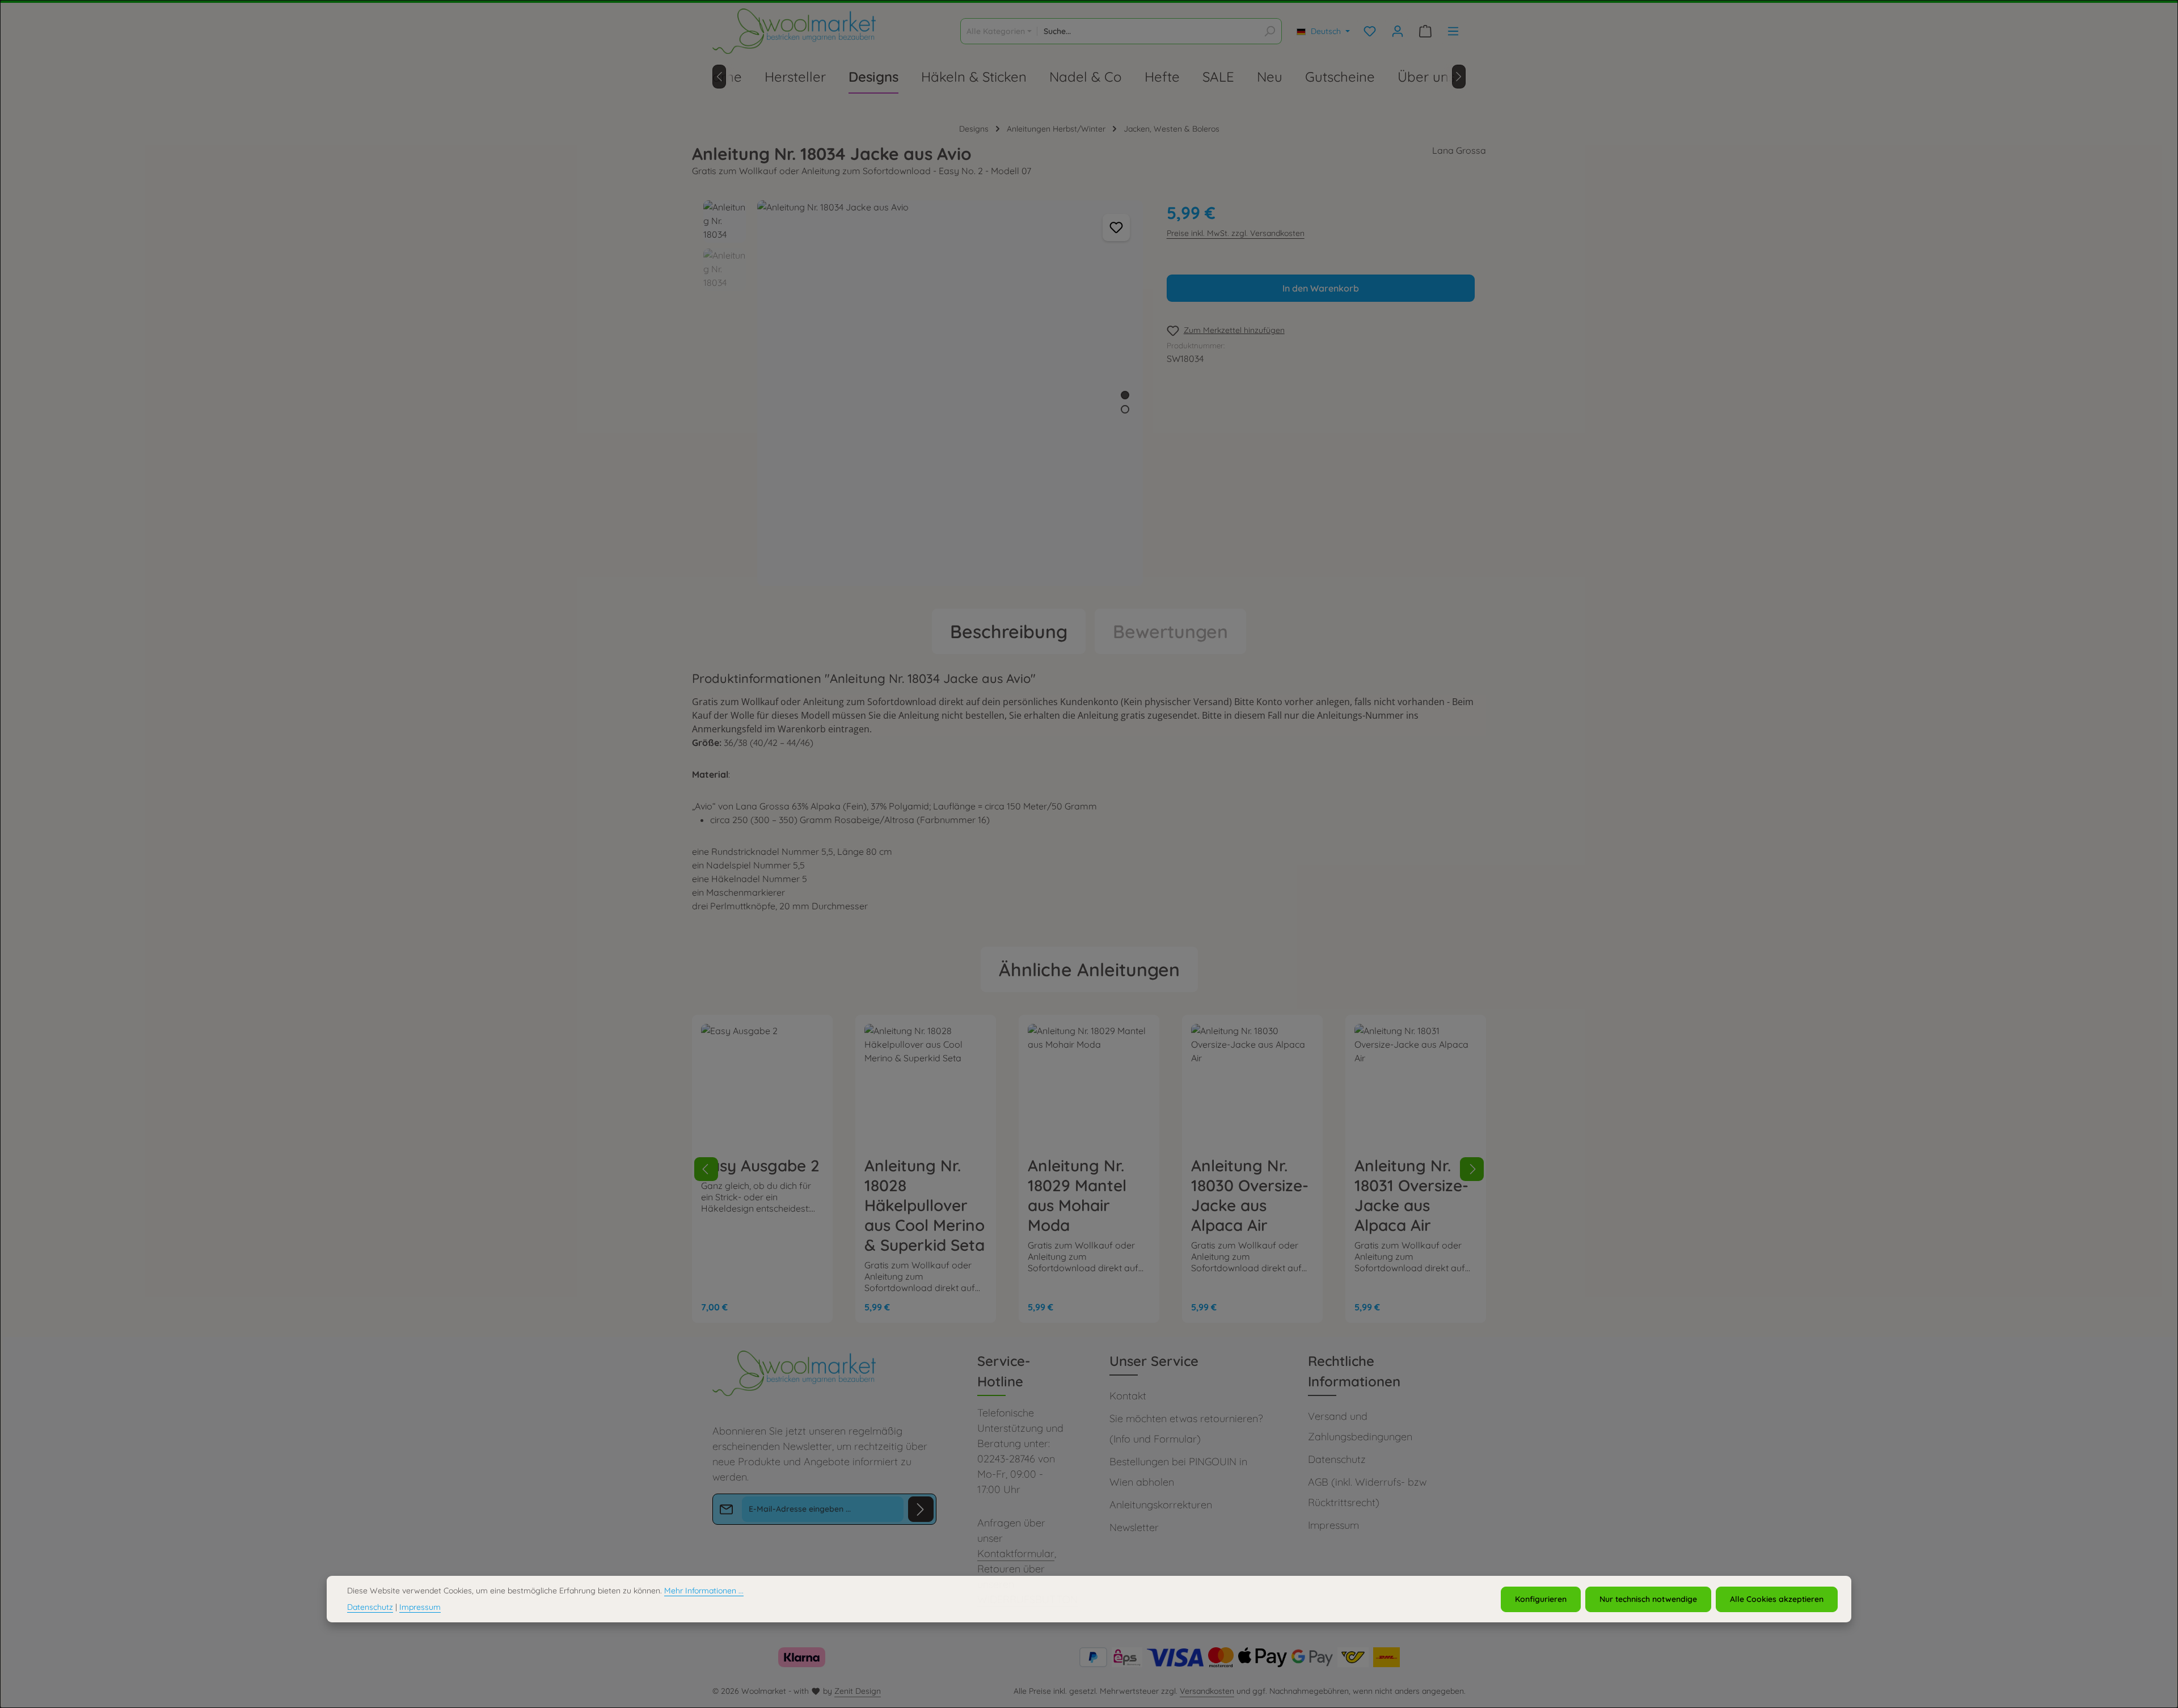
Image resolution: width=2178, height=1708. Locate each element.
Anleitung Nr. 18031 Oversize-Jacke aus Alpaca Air (1411, 1195)
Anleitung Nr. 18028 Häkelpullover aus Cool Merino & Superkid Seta (925, 1205)
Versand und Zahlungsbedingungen (1360, 1426)
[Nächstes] (1459, 77)
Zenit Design (858, 1691)
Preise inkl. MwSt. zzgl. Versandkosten (1236, 233)
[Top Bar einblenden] (1453, 31)
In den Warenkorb (1321, 288)
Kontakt (1128, 1396)
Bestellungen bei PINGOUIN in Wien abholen (1178, 1472)
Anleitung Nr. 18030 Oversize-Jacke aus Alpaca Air (1250, 1195)
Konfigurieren (1541, 1599)
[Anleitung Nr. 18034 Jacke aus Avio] (950, 393)
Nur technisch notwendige (1648, 1599)
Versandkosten (1207, 1691)
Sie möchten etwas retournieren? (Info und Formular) (1186, 1429)
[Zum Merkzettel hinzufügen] (1116, 227)
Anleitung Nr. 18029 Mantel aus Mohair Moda (1077, 1195)
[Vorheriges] (719, 77)
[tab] (1009, 631)
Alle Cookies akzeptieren (1777, 1599)
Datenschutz (1337, 1459)
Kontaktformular (1016, 1553)
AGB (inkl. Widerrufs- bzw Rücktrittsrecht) (1367, 1492)
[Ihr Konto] (1397, 31)
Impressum (1333, 1525)
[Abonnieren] (921, 1509)
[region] (924, 393)
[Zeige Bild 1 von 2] (1125, 395)
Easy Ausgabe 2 (760, 1165)
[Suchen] (1270, 31)
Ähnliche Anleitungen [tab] (1089, 969)
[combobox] (1148, 31)
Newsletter (1134, 1527)
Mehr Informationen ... (704, 1591)
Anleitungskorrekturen (1161, 1505)
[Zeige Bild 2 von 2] (1125, 409)
